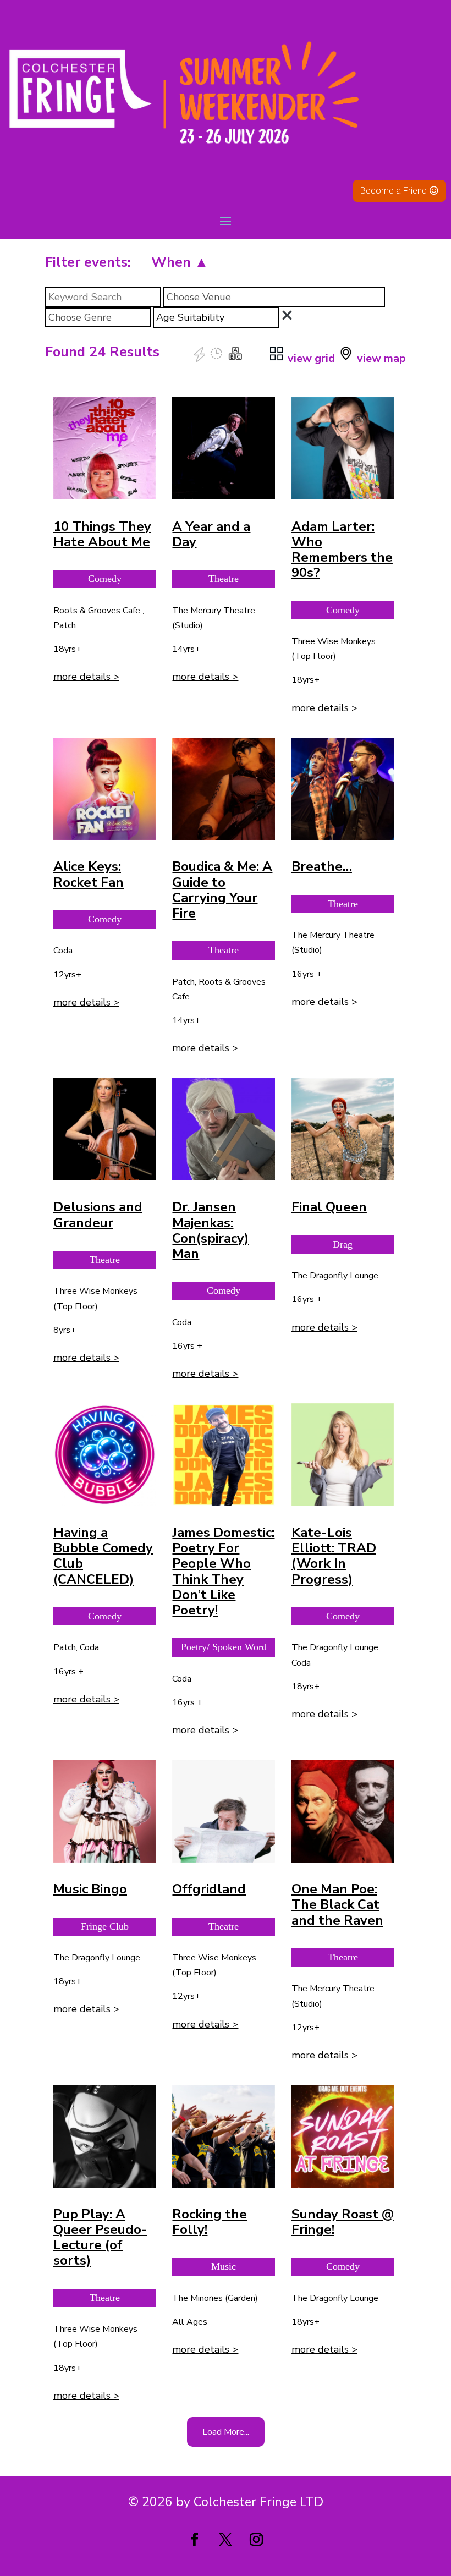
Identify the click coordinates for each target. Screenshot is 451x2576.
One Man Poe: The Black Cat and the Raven (337, 1904)
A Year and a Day (211, 534)
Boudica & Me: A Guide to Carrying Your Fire (222, 890)
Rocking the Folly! (210, 2222)
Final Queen (329, 1207)
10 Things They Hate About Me (102, 534)
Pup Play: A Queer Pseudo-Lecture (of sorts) (100, 2237)
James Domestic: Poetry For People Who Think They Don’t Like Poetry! (223, 1571)
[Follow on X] (226, 2540)
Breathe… (322, 866)
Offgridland (209, 1889)
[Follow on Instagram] (256, 2540)
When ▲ (180, 262)
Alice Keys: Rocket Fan (89, 874)
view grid (310, 358)
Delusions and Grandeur (98, 1215)
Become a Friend (394, 191)
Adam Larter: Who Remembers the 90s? (342, 550)
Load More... (226, 2432)
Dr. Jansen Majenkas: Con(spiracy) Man (210, 1230)
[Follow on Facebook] (195, 2540)
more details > (86, 677)
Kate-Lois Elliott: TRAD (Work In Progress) (334, 1556)
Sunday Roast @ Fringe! (343, 2222)
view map (380, 358)
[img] (287, 315)
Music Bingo (90, 1889)
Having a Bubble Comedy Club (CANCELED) (103, 1556)
